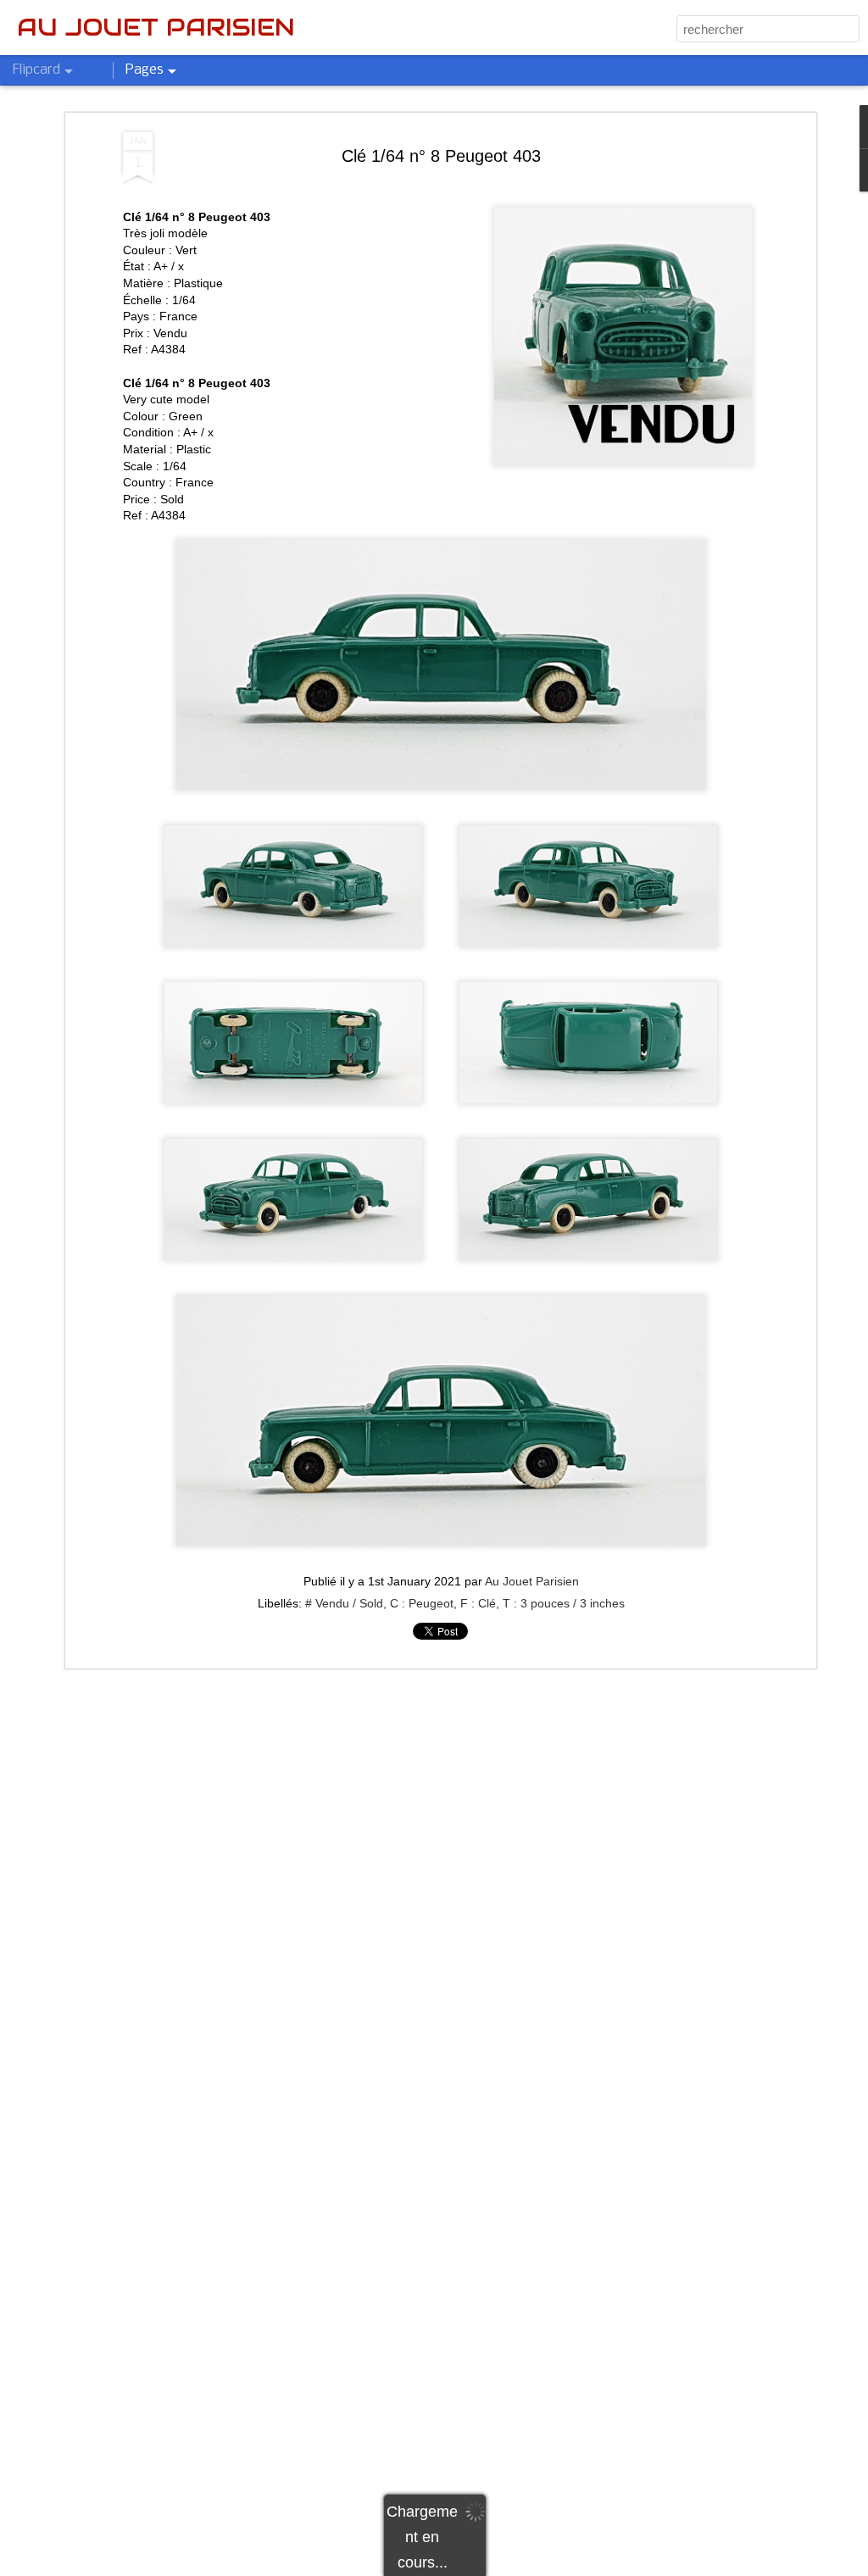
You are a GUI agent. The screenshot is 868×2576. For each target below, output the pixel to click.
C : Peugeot (422, 1603)
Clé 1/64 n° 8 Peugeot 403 (441, 156)
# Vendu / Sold (344, 1603)
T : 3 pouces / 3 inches (564, 1603)
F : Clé (478, 1603)
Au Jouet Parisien (532, 1581)
